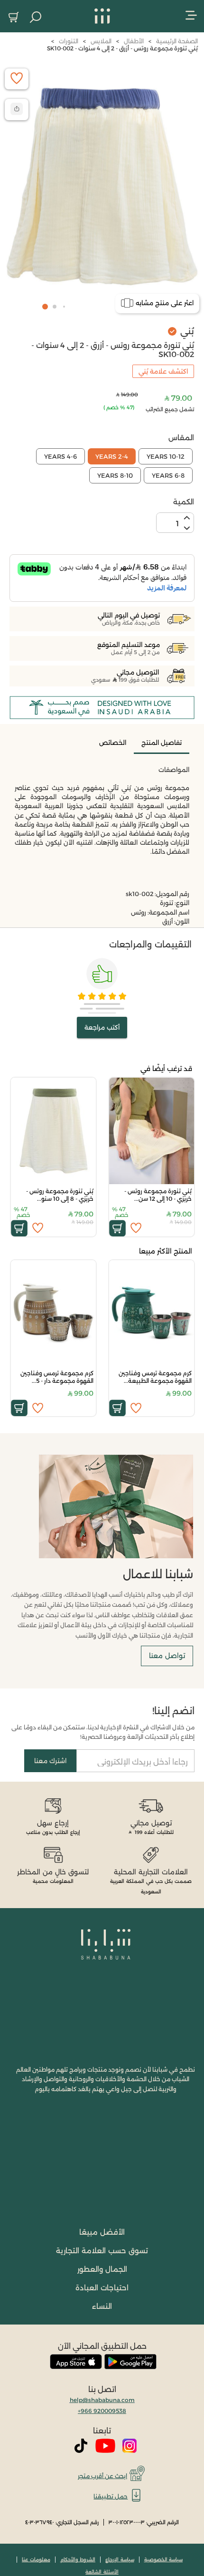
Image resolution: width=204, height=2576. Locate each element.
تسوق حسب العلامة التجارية (102, 2251)
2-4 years (112, 456)
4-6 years (60, 456)
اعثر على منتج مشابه (165, 303)
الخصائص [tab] (113, 743)
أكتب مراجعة (102, 1027)
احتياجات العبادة (102, 2288)
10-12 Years (166, 456)
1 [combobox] (177, 524)
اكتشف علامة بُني (163, 371)
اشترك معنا (50, 1761)
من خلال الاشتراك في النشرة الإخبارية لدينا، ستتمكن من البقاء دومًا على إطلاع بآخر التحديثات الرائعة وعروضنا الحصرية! (103, 1732)
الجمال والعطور (102, 2269)
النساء (102, 2306)
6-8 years (168, 475)
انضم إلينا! (173, 1711)
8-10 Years (115, 475)
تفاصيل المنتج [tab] (162, 743)
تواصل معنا (167, 1656)
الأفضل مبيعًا (102, 2232)
